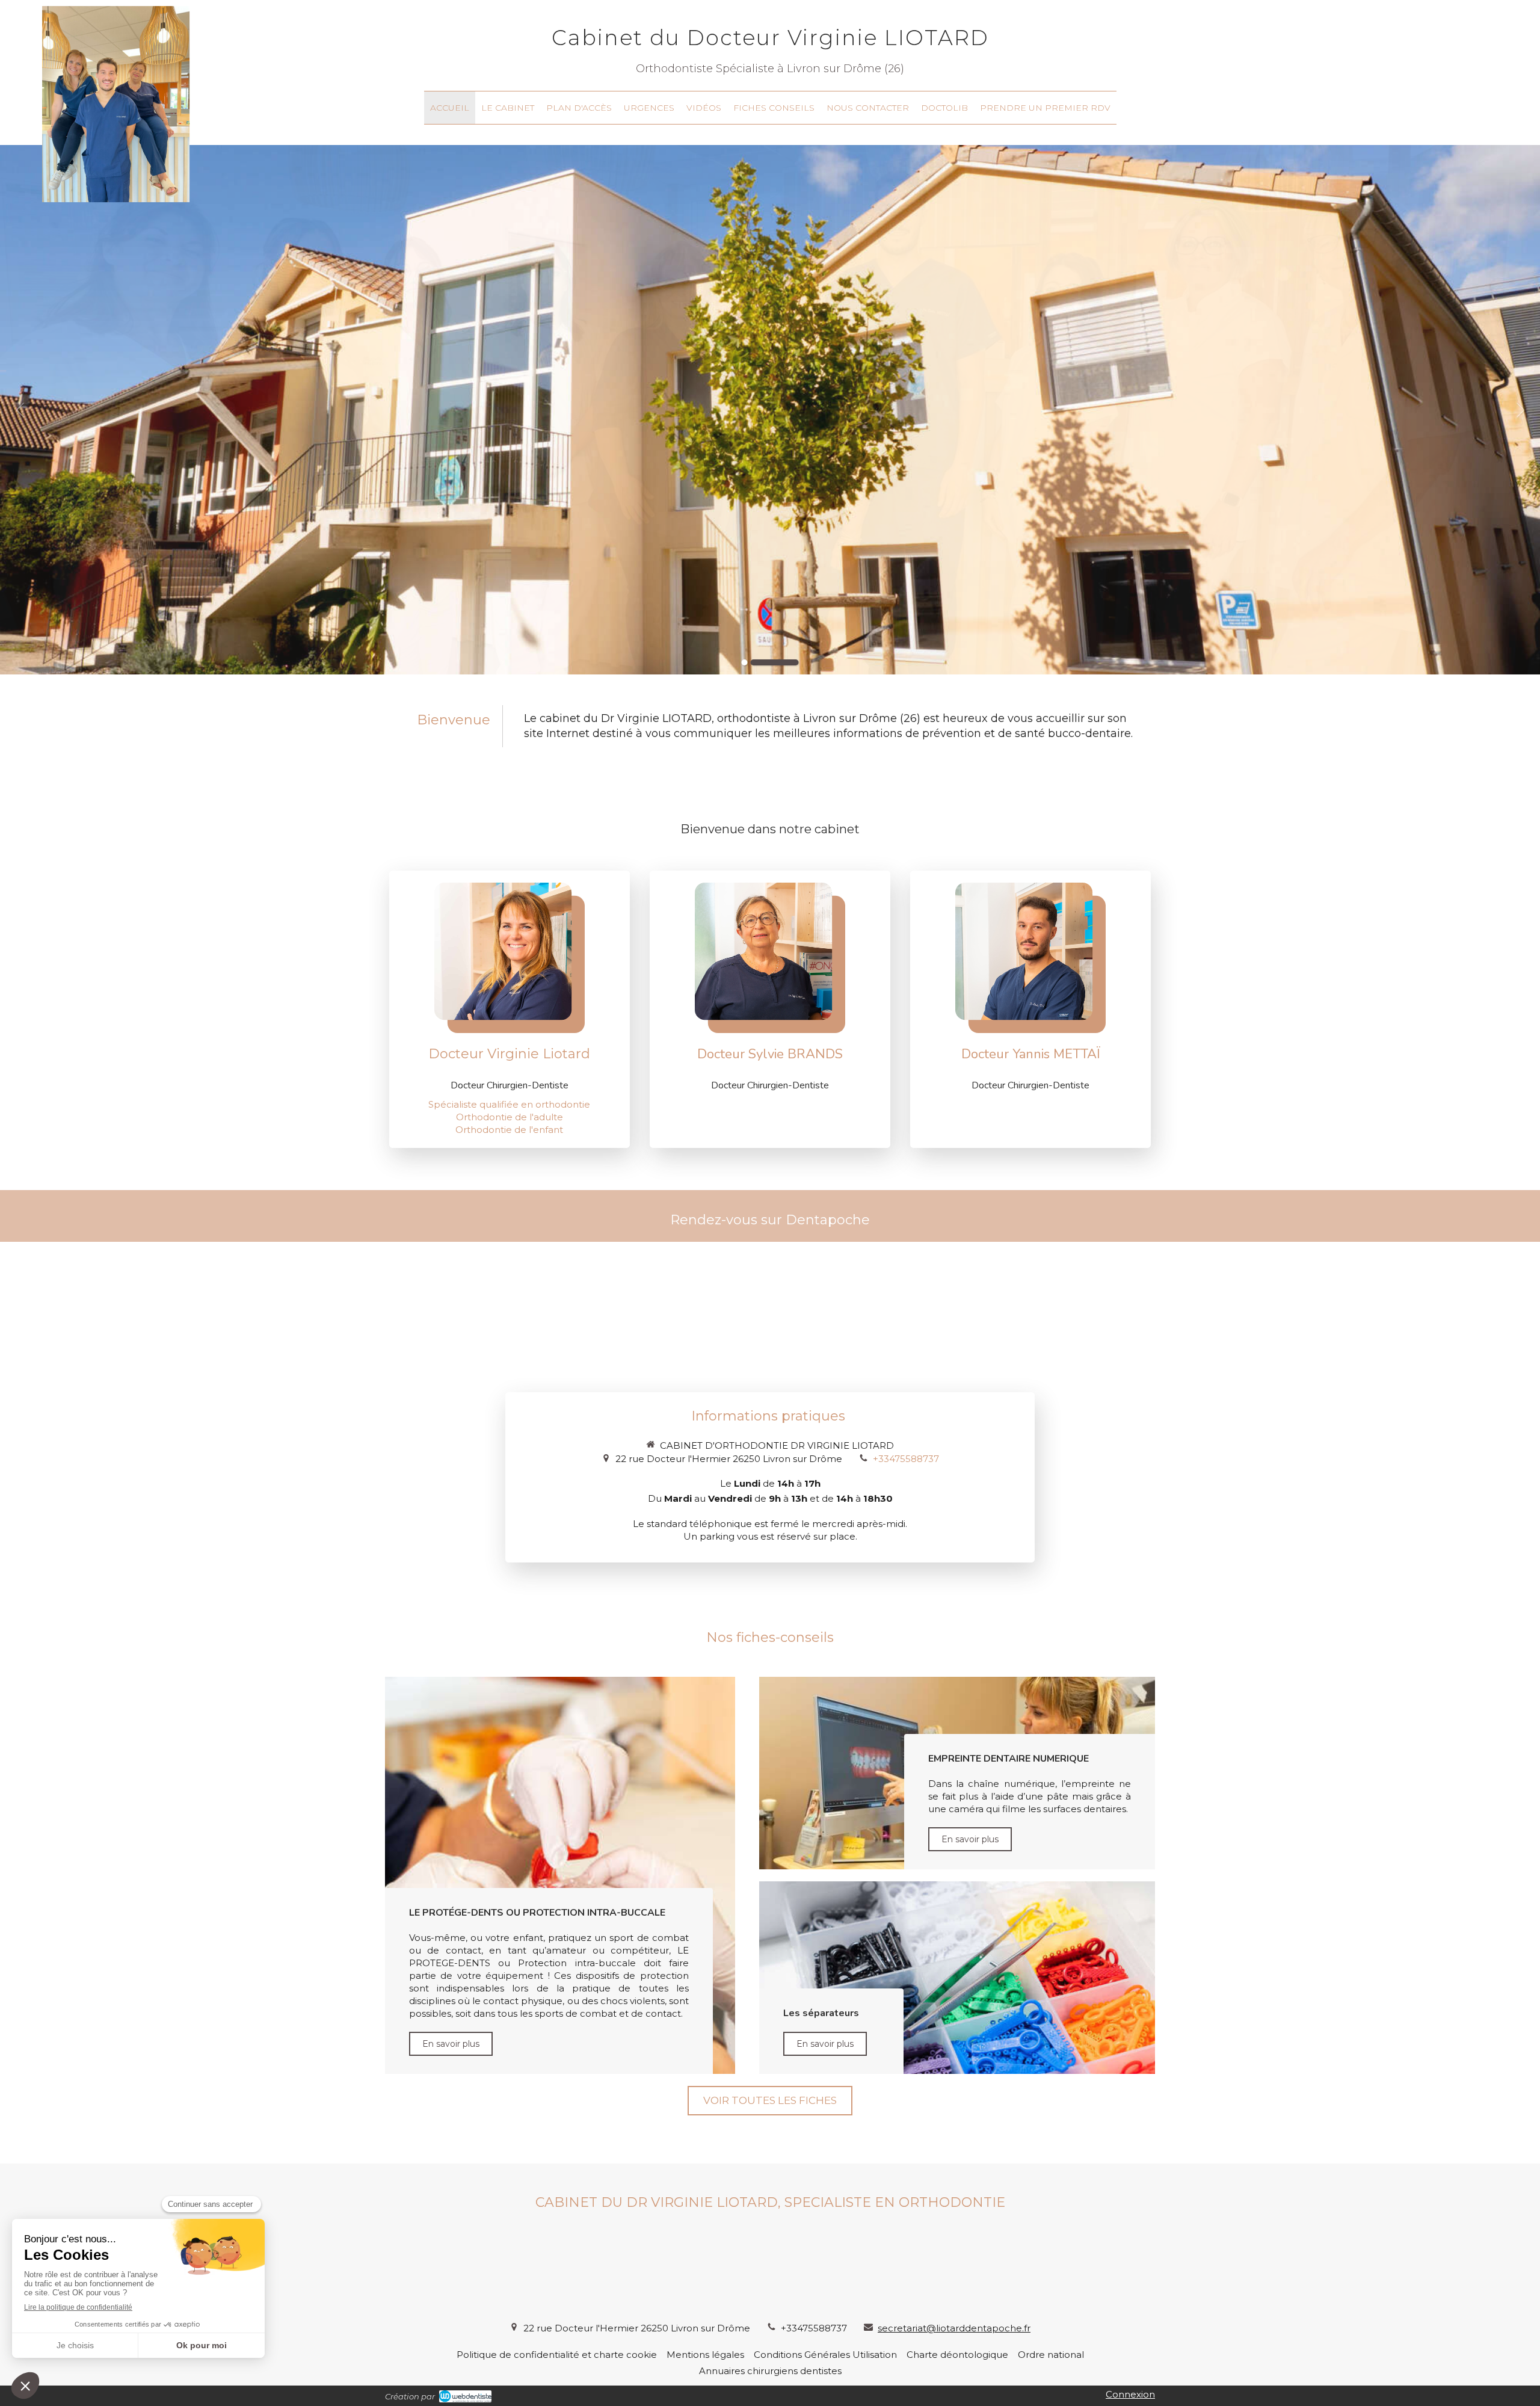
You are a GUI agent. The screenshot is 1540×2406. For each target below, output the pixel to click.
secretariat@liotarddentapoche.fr (954, 2328)
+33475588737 (906, 1459)
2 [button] (796, 662)
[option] (770, 410)
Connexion (1130, 2394)
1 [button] (766, 662)
